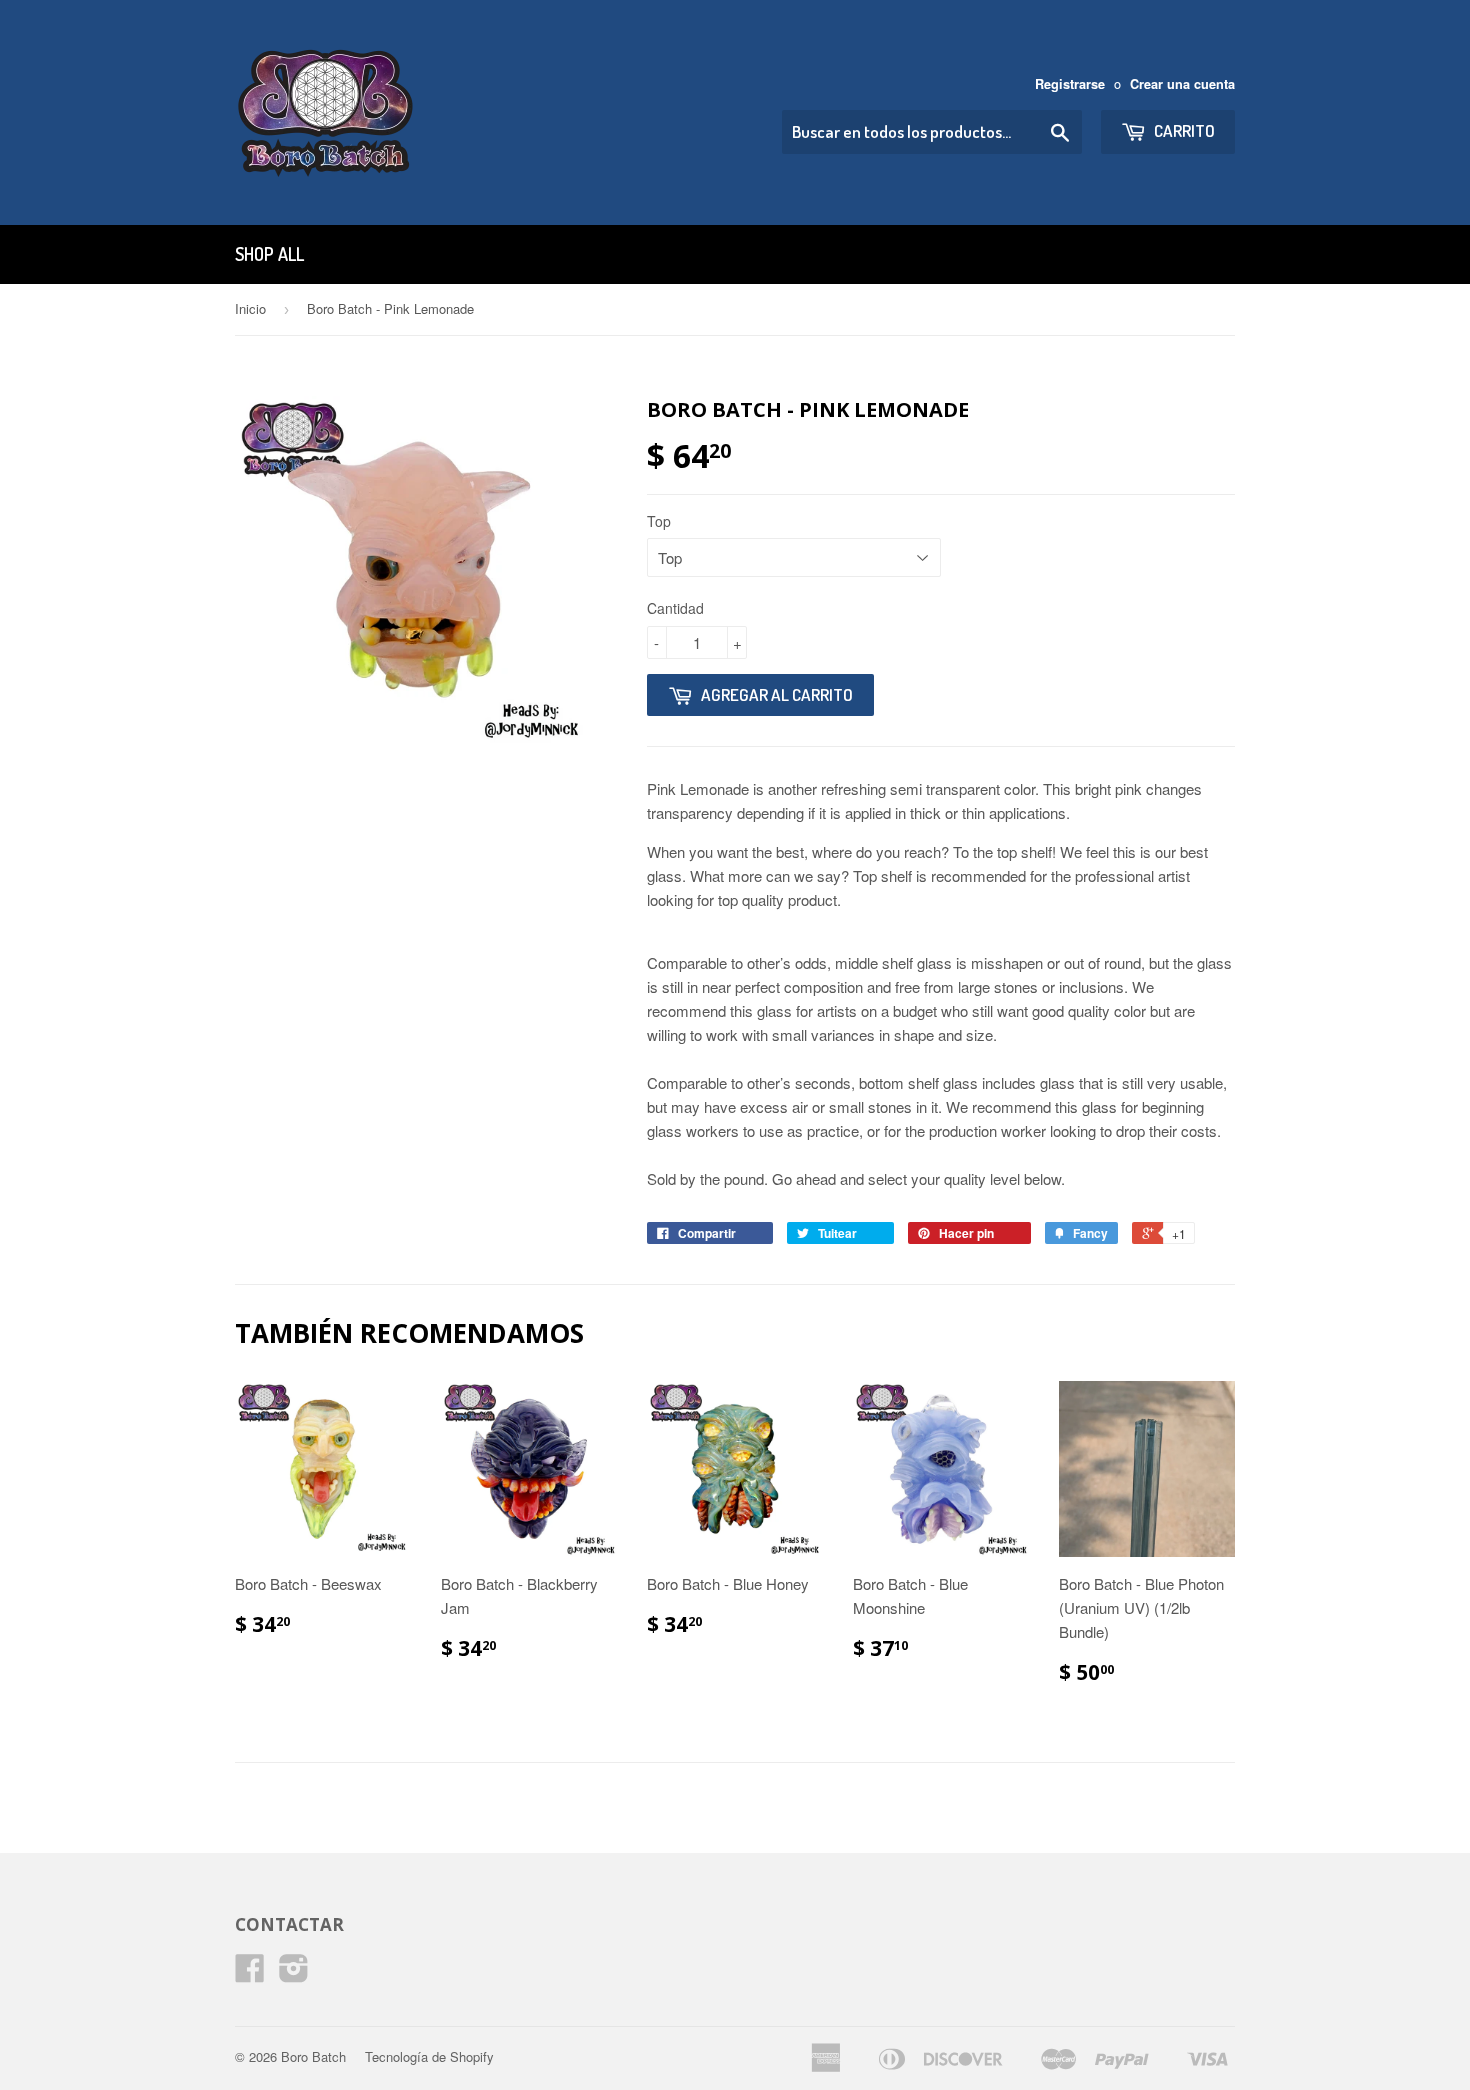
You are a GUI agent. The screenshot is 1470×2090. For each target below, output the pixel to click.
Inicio (250, 308)
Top (659, 521)
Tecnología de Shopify (429, 2056)
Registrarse (1070, 84)
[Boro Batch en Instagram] (294, 1973)
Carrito (1183, 130)
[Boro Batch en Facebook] (250, 1973)
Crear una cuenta (1182, 84)
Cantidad (675, 608)
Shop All (269, 254)
